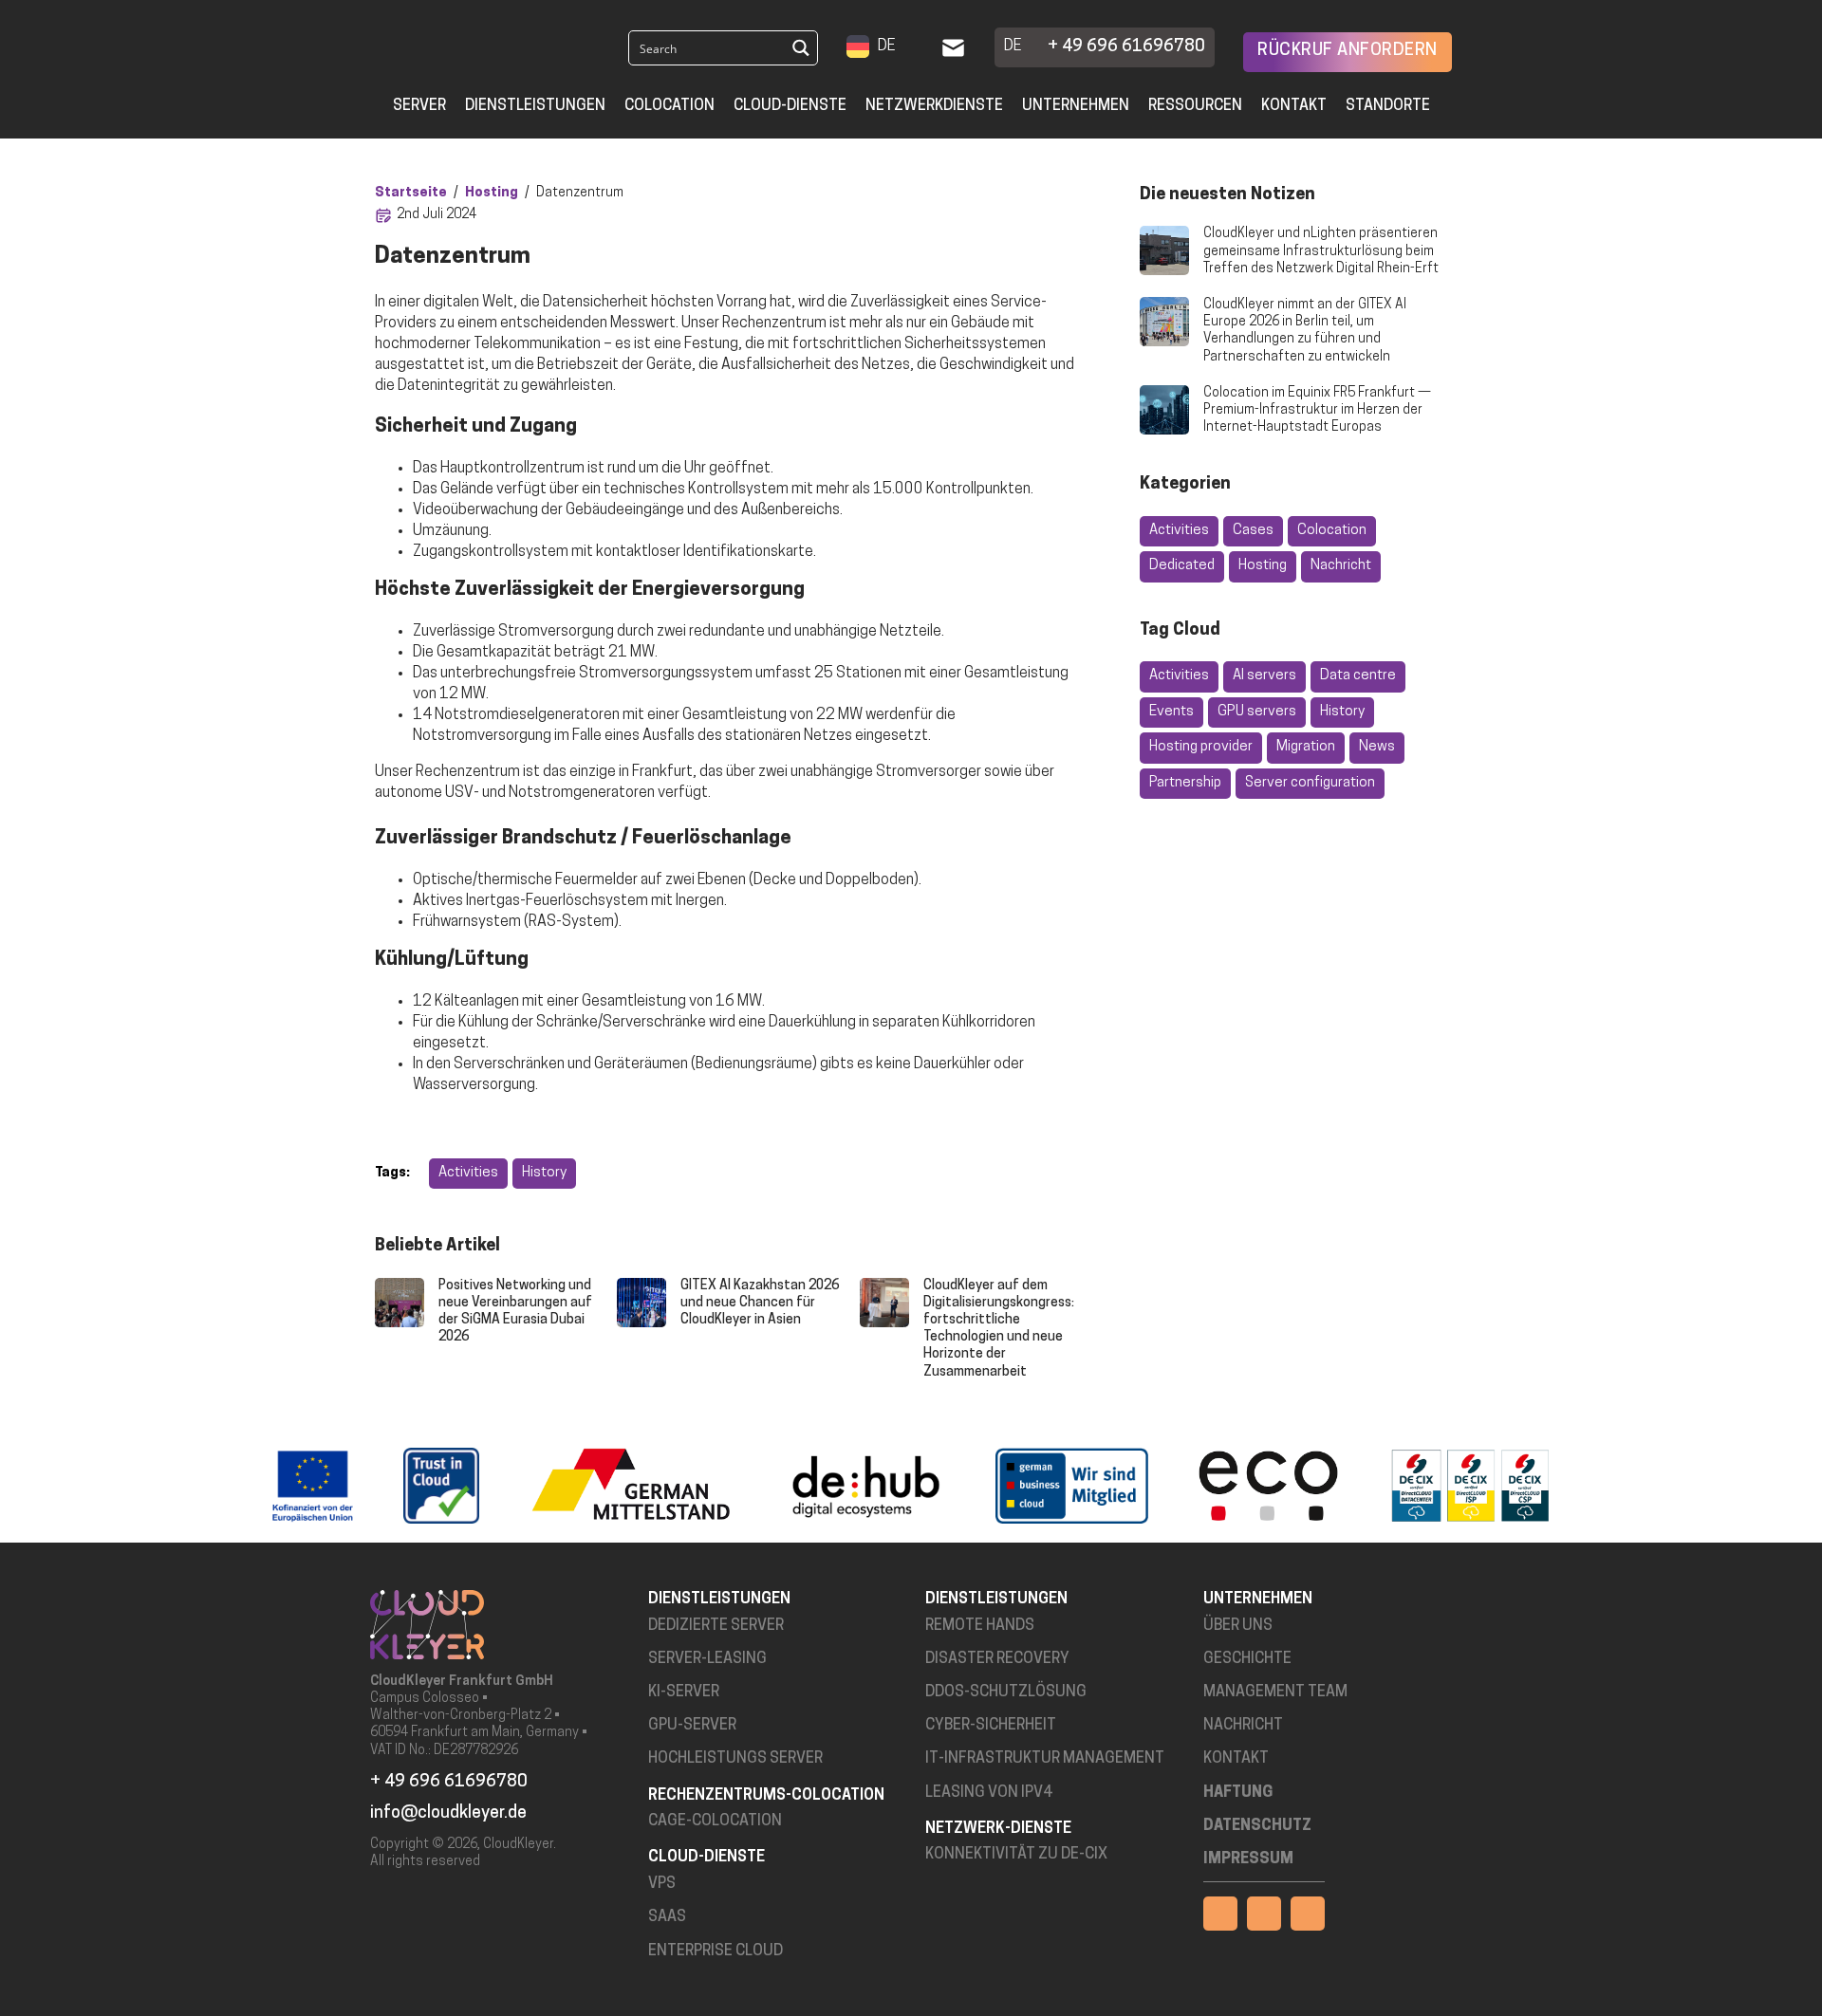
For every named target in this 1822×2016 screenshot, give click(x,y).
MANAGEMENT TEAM (1275, 1692)
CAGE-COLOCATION (715, 1822)
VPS (662, 1884)
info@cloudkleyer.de (448, 1814)
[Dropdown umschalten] (908, 47)
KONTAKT (1236, 1759)
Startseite (411, 193)
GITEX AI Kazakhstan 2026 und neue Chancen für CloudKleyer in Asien (760, 1303)
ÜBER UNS (1238, 1626)
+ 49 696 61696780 (1126, 47)
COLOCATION (669, 106)
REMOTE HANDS (980, 1626)
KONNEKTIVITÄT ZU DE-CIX (1016, 1855)
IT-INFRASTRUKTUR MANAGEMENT (1045, 1759)
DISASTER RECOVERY (997, 1659)
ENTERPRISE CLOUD (716, 1951)
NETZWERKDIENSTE (934, 106)
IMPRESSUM (1248, 1859)
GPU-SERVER (692, 1726)
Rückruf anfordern (1348, 51)
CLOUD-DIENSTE (790, 106)
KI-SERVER (684, 1692)
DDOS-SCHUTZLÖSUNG (1006, 1692)
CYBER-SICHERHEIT (991, 1726)
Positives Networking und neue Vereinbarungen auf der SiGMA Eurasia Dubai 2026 (515, 1312)
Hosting (492, 193)
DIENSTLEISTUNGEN (535, 106)
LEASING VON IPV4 (989, 1793)
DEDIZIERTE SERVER (716, 1626)
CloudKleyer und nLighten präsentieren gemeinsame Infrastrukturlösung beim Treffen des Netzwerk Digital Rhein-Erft (1321, 251)
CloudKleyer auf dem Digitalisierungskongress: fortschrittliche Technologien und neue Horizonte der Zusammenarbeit (999, 1329)
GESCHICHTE (1247, 1659)
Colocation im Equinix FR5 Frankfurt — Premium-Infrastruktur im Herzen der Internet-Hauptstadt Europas (1317, 410)
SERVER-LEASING (707, 1659)
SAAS (667, 1917)
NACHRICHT (1243, 1726)
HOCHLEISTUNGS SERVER (735, 1759)
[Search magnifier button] (800, 48)
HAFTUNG (1238, 1793)
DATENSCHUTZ (1257, 1826)
